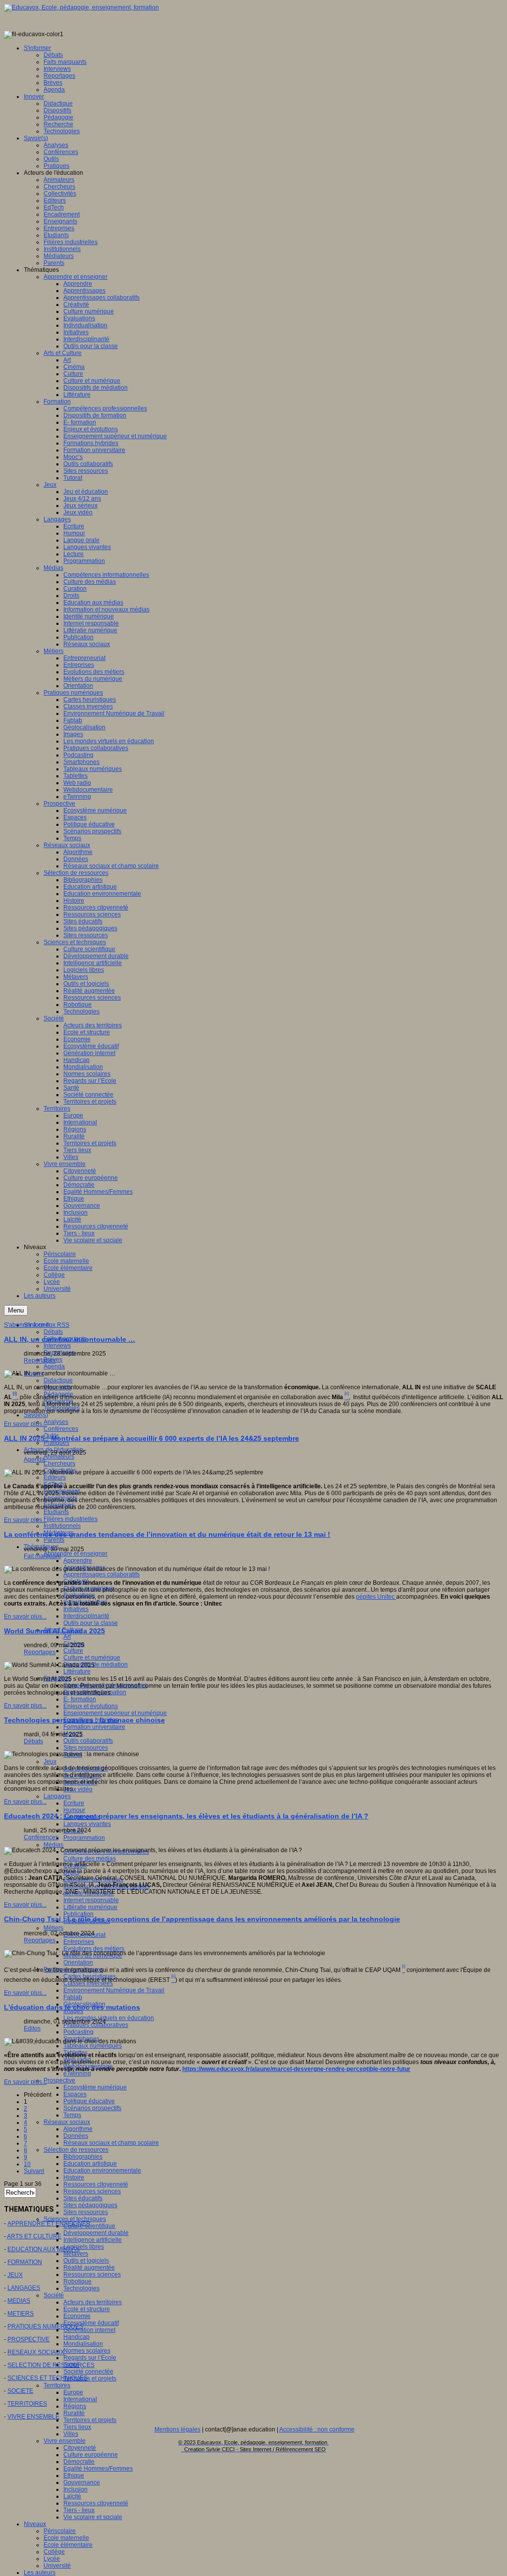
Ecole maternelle (66, 2538)
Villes (71, 2434)
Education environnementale (102, 2171)
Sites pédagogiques (90, 2205)
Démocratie (79, 2462)
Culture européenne (91, 2455)
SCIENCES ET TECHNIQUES (48, 2378)
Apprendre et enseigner (76, 1554)
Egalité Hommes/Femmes (98, 2469)
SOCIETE (20, 2391)
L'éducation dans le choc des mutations (72, 2007)
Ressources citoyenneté (96, 2184)
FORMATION (25, 2262)
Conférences (61, 1429)
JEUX (15, 2275)
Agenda (54, 1366)
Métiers (53, 1928)
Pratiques (56, 1443)
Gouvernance (82, 2482)
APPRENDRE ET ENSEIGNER (49, 2223)
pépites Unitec (376, 1597)
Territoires (57, 2385)
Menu (16, 1310)
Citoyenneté (80, 2448)
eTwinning (77, 2073)
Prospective (59, 2080)
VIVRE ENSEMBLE (33, 2417)
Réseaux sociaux (67, 2122)
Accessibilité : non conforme (317, 2429)
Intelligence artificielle (93, 2240)
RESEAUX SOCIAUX (36, 2352)
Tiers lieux (77, 2427)
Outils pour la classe (91, 1623)
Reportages (40, 1361)
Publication (78, 1914)
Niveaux (35, 2524)
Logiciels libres (84, 2247)
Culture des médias (90, 1859)
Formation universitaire (94, 1727)
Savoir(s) (36, 1415)
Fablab (73, 1997)
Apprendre (78, 1561)
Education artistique (90, 2164)
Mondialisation (83, 2344)
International (80, 2399)
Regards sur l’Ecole (90, 2358)
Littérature (77, 1671)
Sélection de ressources (76, 2150)
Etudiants (56, 1512)
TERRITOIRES (27, 2404)
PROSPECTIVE (28, 2339)
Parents (54, 1540)
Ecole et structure (87, 2309)
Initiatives (76, 1609)
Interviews (57, 1346)
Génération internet (89, 2330)
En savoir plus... (25, 1424)
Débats (53, 1332)
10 (27, 2164)
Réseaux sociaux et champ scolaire (111, 2143)
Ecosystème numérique (95, 2087)
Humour (74, 1810)
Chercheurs (59, 1464)
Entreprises (79, 1942)
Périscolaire (60, 2531)
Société (54, 2295)
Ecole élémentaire (68, 2545)
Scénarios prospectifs (92, 2108)
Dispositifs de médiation (96, 1665)
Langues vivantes (87, 1824)
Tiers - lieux (79, 2510)
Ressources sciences (92, 2191)
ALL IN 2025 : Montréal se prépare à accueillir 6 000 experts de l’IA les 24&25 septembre (152, 1438)
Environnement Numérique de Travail (114, 1990)
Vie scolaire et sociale (93, 2517)
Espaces (75, 2094)
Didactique (58, 1380)
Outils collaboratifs (88, 1741)
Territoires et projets (90, 2378)
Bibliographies (83, 2157)
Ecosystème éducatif (91, 2323)
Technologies (81, 2288)
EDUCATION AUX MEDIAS (44, 2249)
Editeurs (55, 1477)
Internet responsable (91, 1900)
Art (67, 1637)
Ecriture (74, 1803)
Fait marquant (42, 1556)
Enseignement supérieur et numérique (115, 1713)
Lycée (52, 2559)
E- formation (80, 1699)
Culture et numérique (92, 1658)
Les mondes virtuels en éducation (109, 2018)
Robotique (77, 2281)
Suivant (34, 2171)
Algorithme (78, 2129)
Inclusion (76, 2489)
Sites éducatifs (83, 2198)
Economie (77, 2316)
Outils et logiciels (86, 2261)
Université (57, 2566)
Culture (73, 1651)
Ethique (74, 2475)
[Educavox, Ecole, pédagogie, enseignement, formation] (81, 7)
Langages (57, 1796)
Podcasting (78, 2032)
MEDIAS (19, 2301)
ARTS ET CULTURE (34, 2236)
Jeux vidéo (78, 1789)
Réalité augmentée (89, 2268)
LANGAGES (24, 2288)
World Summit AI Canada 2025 (54, 1631)
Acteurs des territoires (93, 2302)
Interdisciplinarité (86, 1616)
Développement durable (96, 2233)
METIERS (21, 2314)
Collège (54, 2552)
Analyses (56, 1422)
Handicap (76, 2337)
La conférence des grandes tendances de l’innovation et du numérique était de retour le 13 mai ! (167, 1534)
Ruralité (74, 2413)
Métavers (76, 2254)
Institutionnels (62, 1526)
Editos (32, 2028)
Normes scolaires (87, 2351)
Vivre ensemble (65, 2441)
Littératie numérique (90, 1907)
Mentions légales (177, 2429)
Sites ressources (86, 1748)
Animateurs (59, 1457)
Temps (72, 2115)
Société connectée (88, 2372)
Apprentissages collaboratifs (101, 1574)
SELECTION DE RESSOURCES (51, 2365)
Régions (75, 2406)
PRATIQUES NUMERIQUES (45, 2326)
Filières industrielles (71, 1519)
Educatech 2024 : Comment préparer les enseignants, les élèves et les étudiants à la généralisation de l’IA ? (186, 1816)
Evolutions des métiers (94, 1949)
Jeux (50, 1762)
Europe (73, 2392)
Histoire (74, 2177)
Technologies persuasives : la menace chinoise (84, 1720)
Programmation (84, 1838)
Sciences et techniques (75, 2219)
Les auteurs (40, 2573)
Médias (53, 1845)
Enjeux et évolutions (91, 1706)
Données (76, 2136)
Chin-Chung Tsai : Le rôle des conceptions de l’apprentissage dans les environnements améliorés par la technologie (202, 1919)
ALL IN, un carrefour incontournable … (70, 1339)
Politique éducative (89, 2101)
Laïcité (72, 2496)
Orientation (78, 1963)
